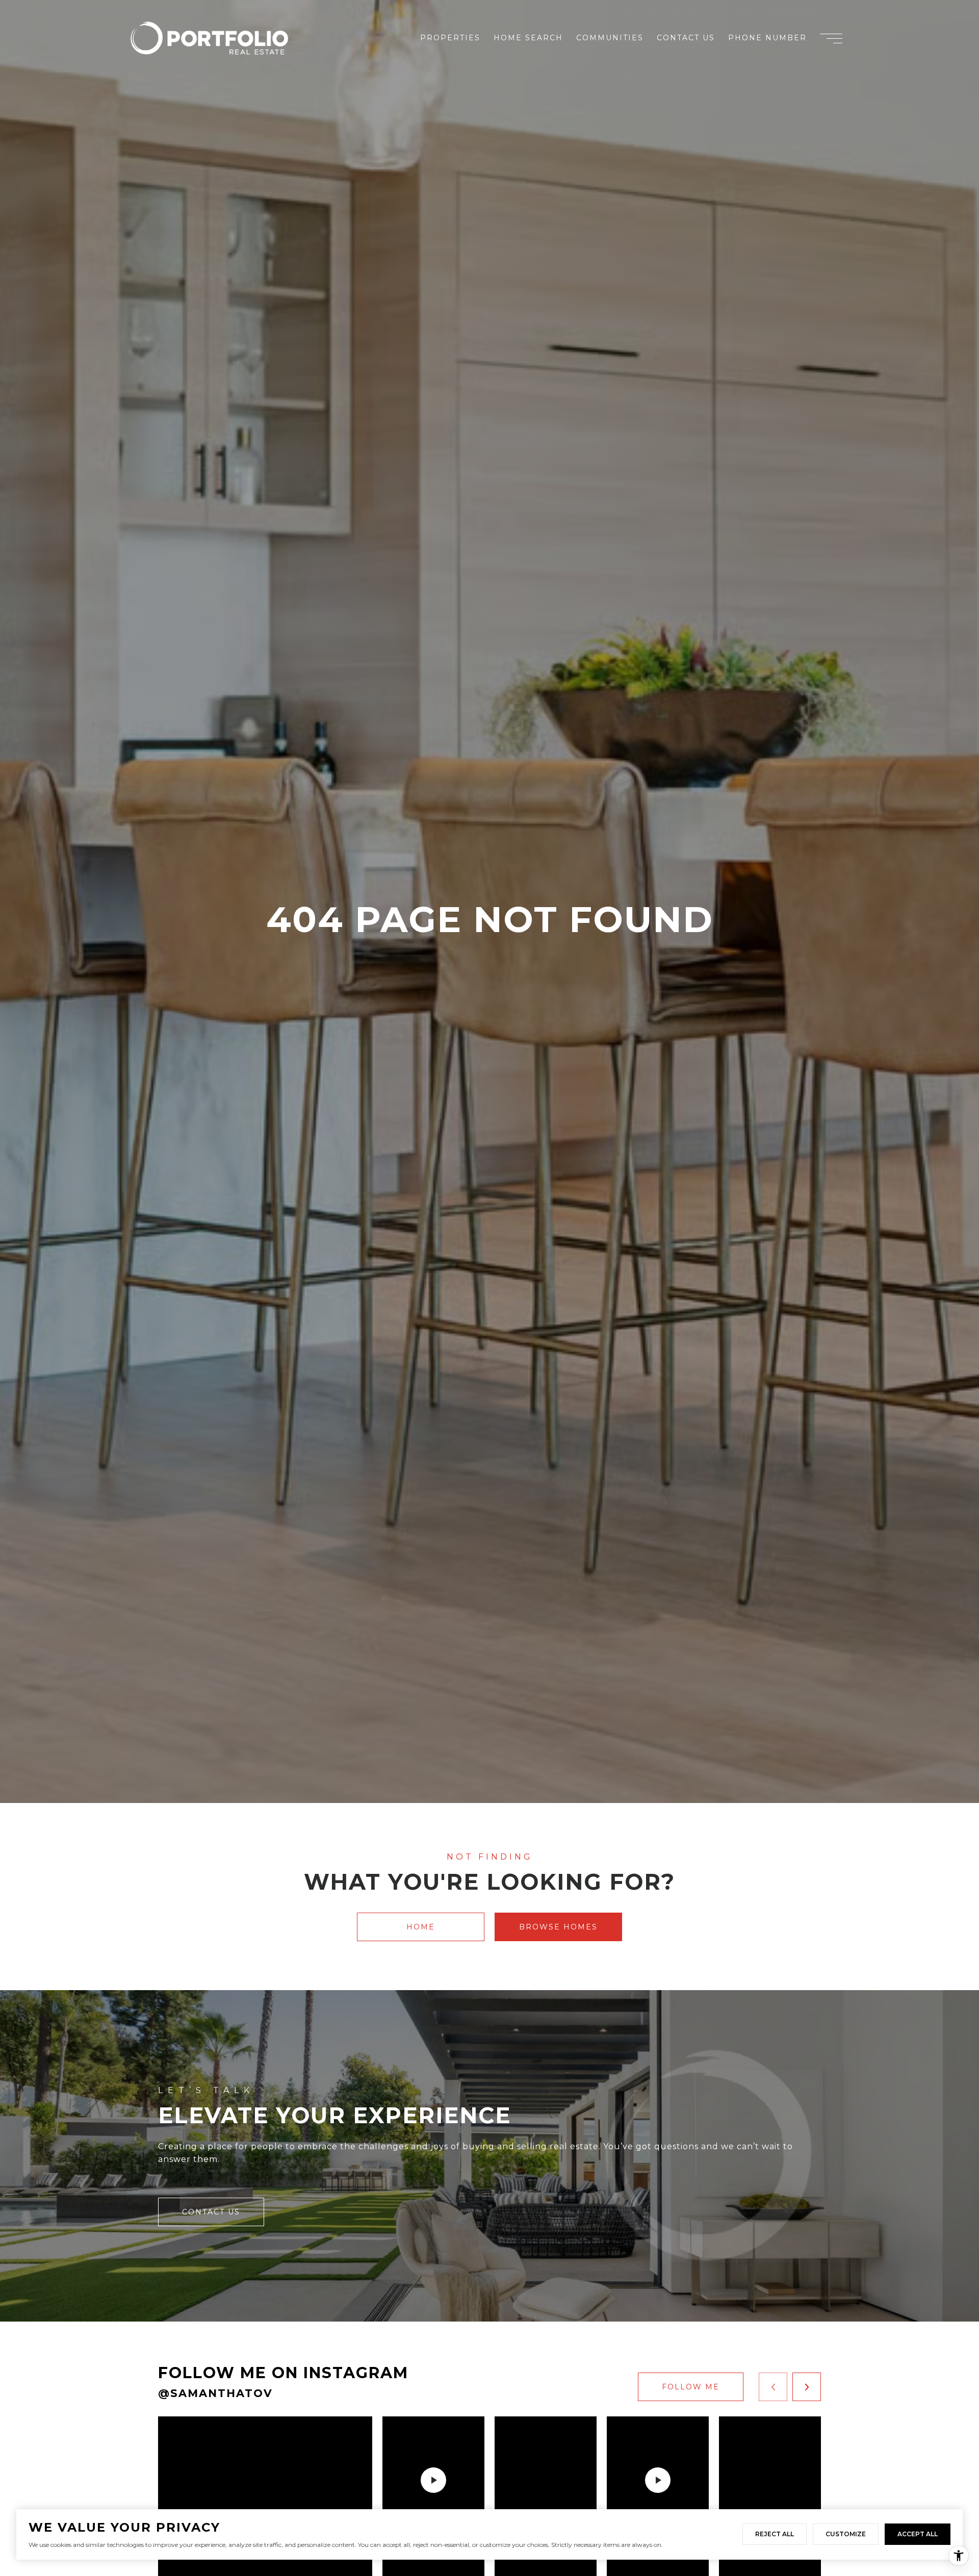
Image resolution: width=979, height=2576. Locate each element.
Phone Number (767, 38)
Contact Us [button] (211, 2212)
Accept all (918, 2534)
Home (421, 1927)
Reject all (775, 2534)
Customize (846, 2534)
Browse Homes (558, 1927)
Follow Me (691, 2387)
